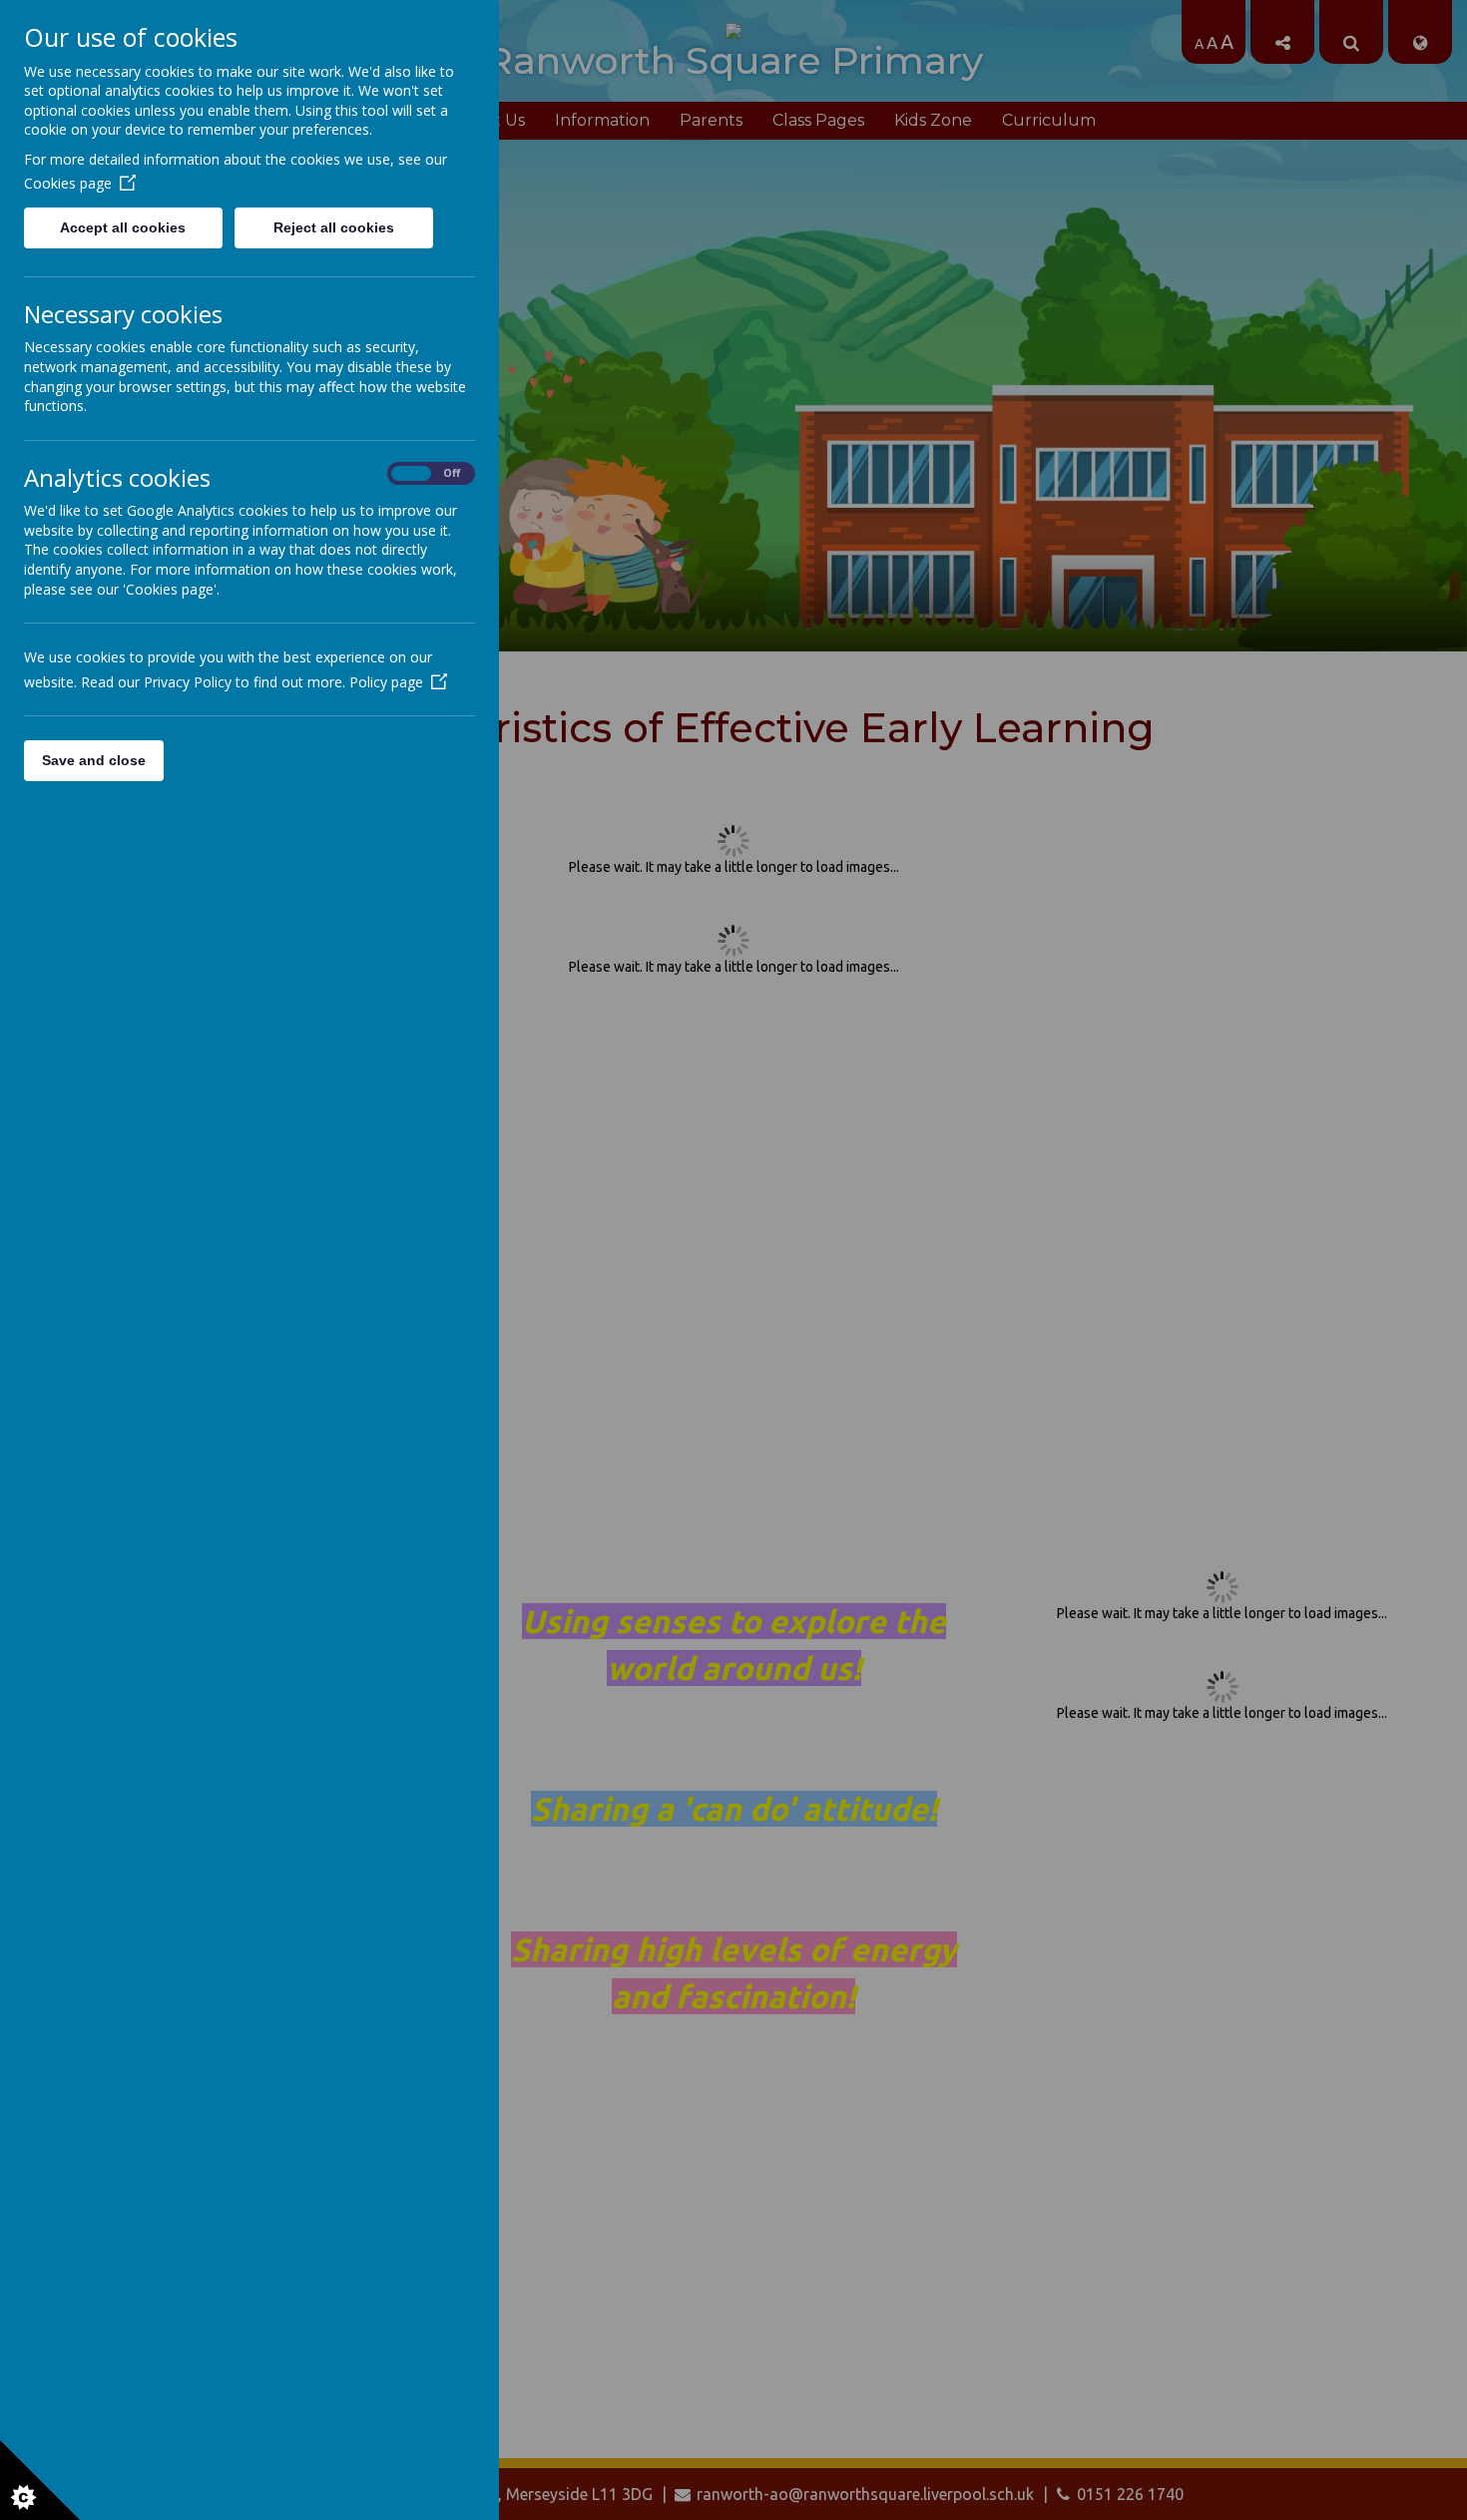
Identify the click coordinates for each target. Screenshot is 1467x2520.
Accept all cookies (123, 227)
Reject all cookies (334, 227)
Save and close (94, 760)
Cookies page (68, 183)
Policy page (386, 682)
